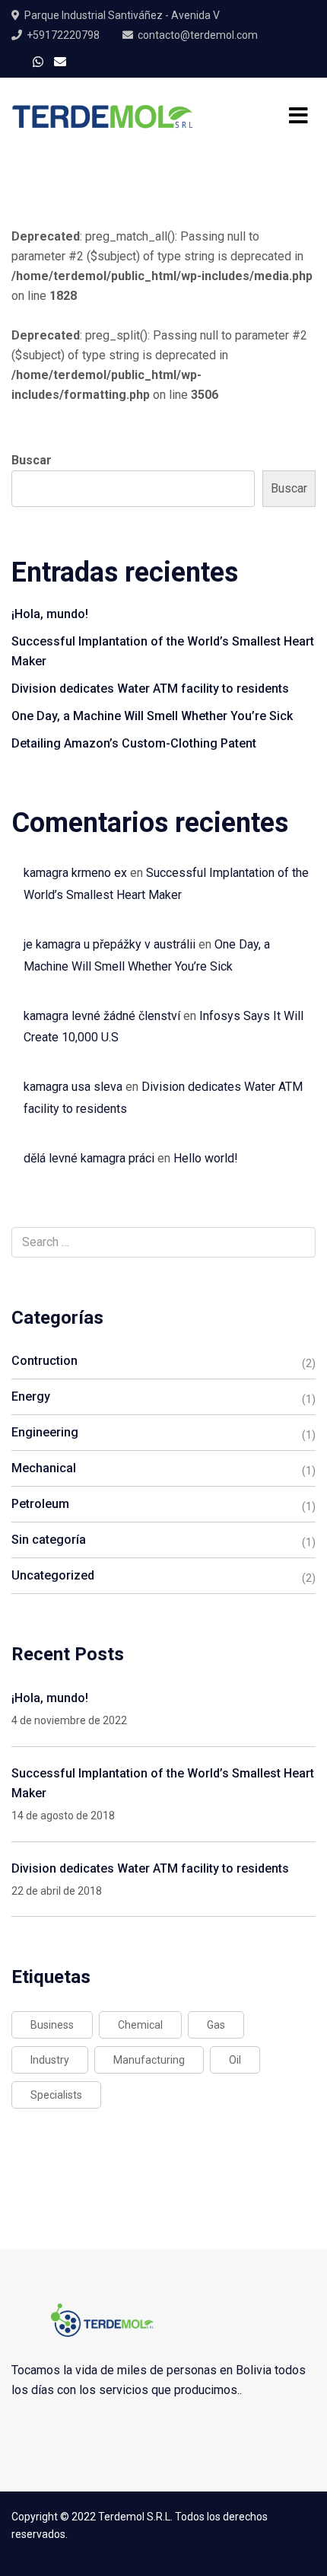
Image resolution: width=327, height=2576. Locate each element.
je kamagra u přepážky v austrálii (110, 944)
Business (52, 2025)
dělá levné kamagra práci (89, 1158)
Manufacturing (149, 2060)
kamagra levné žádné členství (102, 1016)
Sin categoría (49, 1540)
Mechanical (44, 1468)
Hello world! (206, 1158)
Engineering (45, 1432)
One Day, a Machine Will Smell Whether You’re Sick (152, 716)
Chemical (140, 2025)
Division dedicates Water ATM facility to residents (150, 689)
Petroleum (40, 1504)
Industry (50, 2060)
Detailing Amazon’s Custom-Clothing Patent (134, 743)
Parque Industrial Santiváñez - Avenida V (122, 15)
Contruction (44, 1361)
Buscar (32, 460)
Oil (235, 2060)
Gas (216, 2025)
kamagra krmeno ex (75, 873)
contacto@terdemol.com (198, 35)
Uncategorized (53, 1575)
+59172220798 (63, 35)
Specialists (56, 2095)
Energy (31, 1396)
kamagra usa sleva (73, 1087)
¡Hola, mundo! (50, 614)
